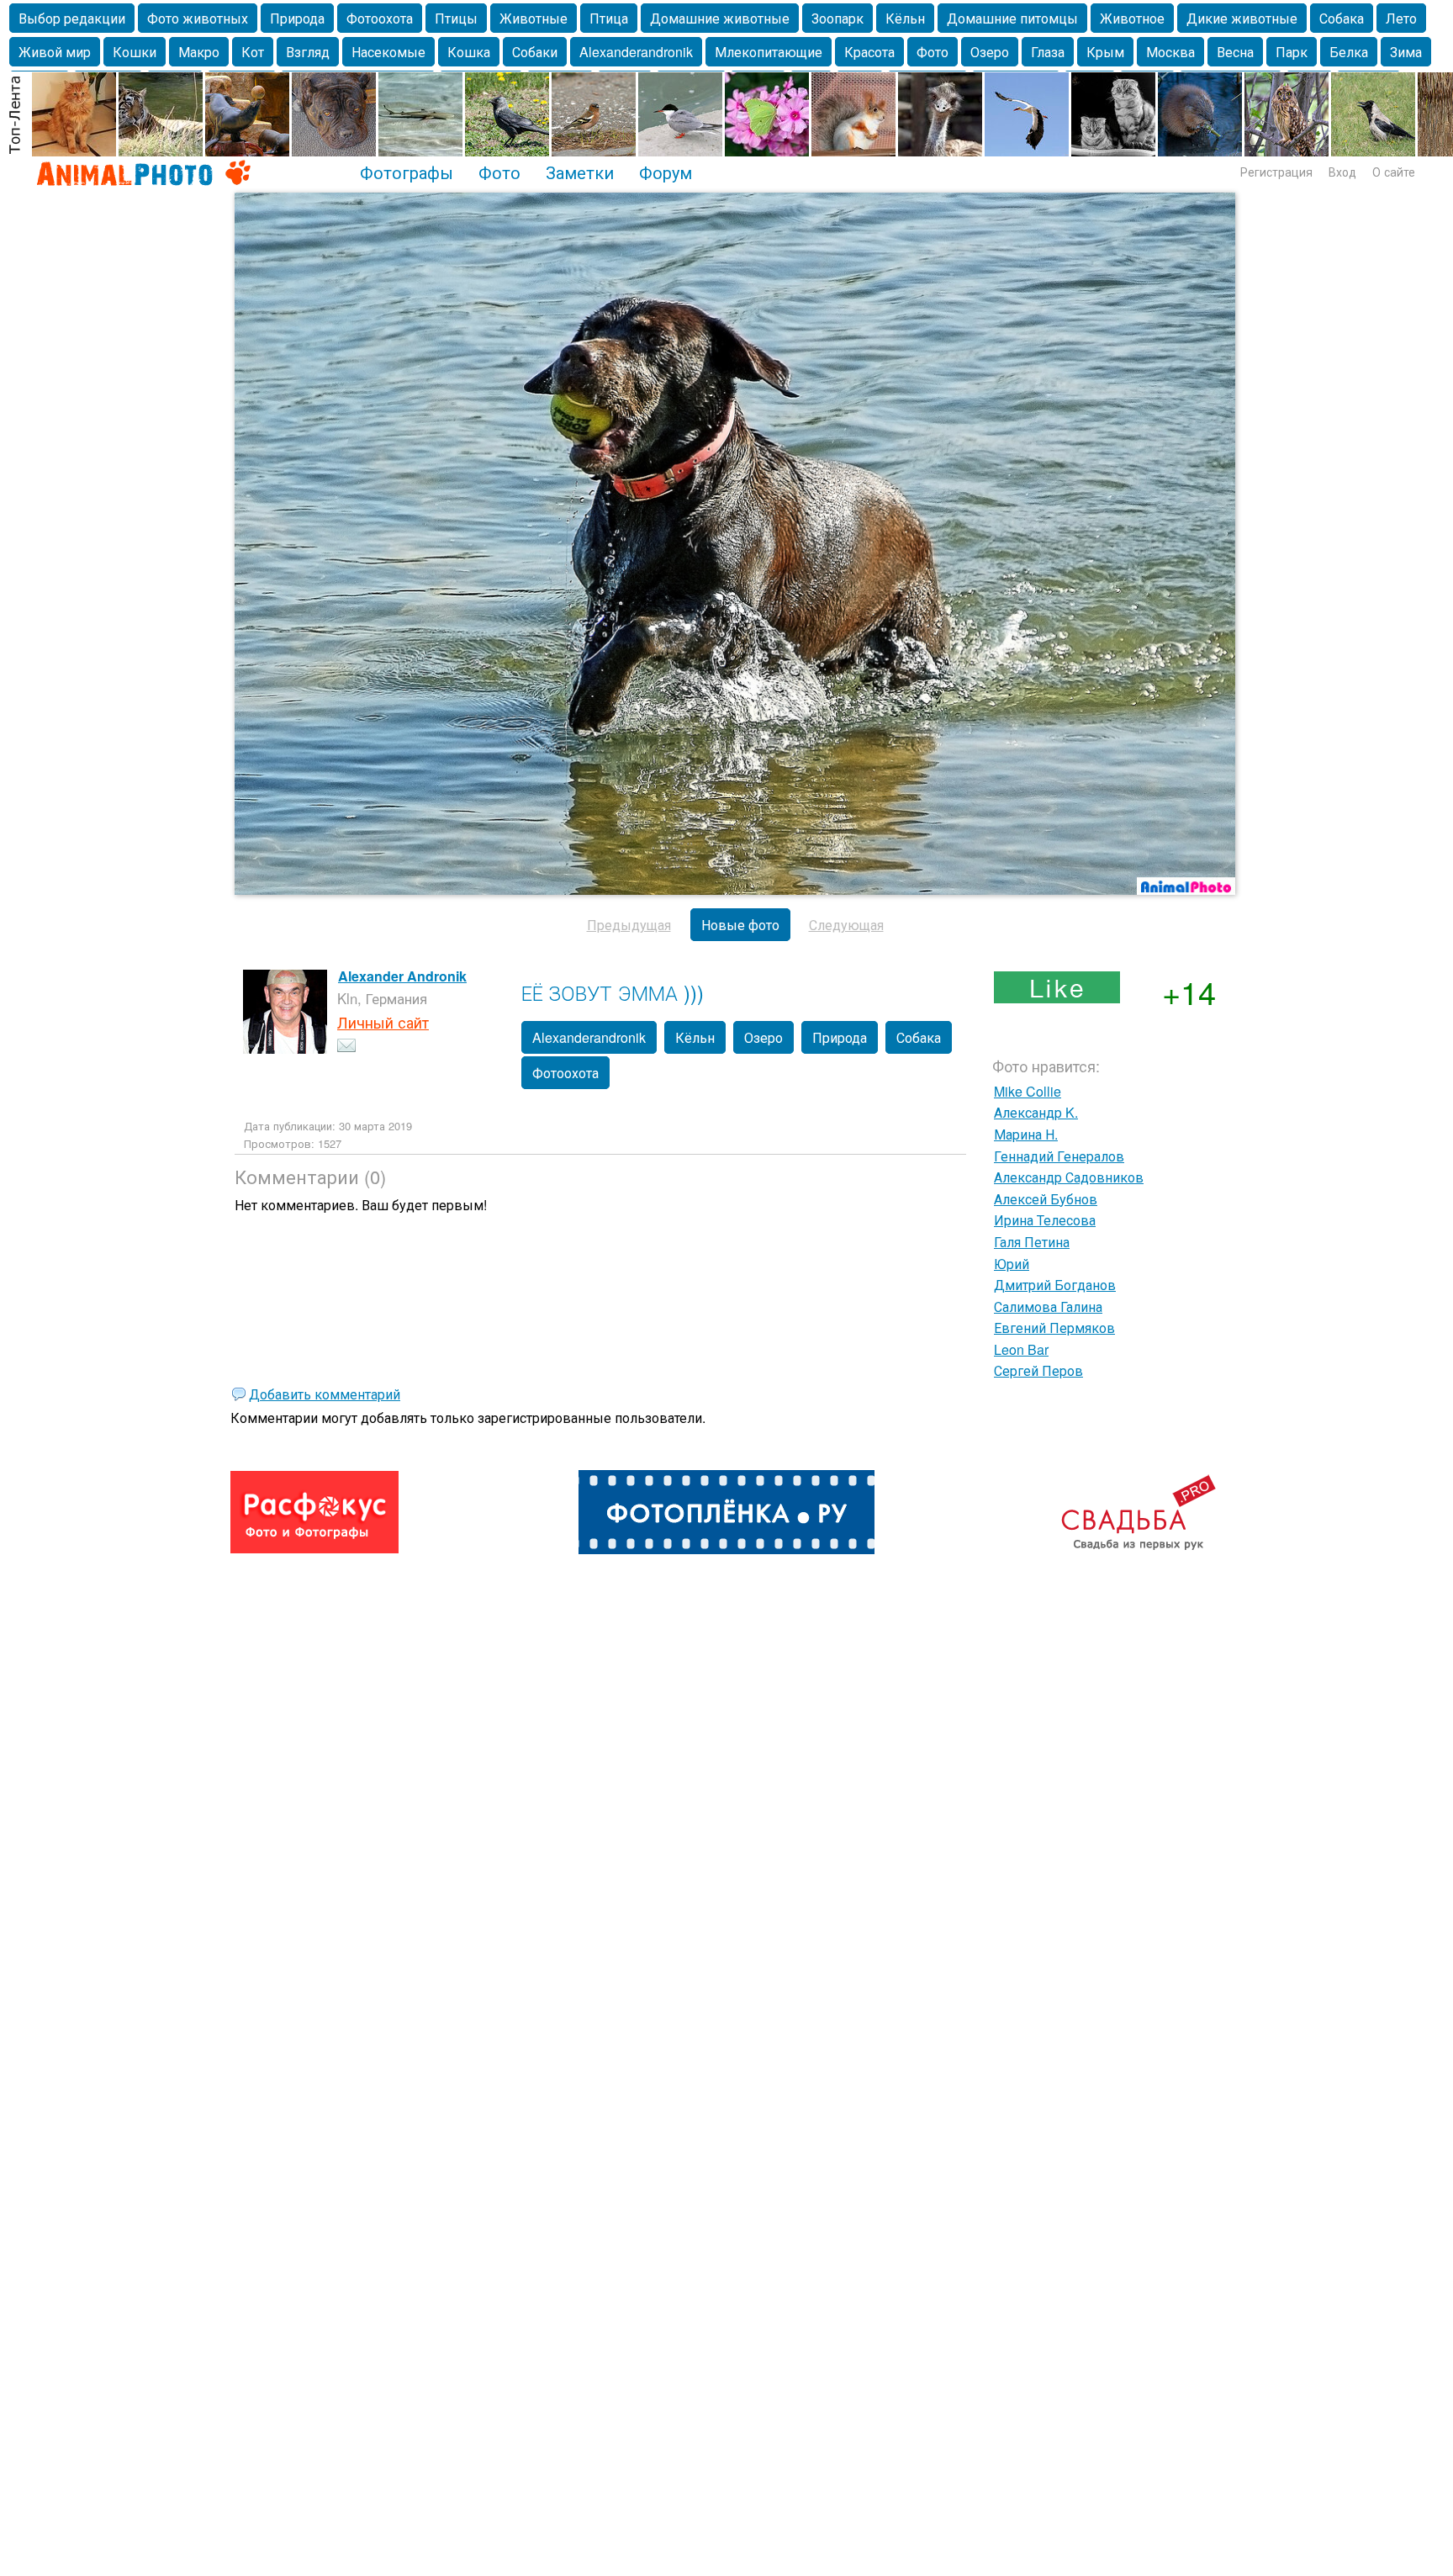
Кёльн (905, 18)
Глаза (1048, 52)
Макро (199, 52)
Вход (1342, 172)
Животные (534, 18)
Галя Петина (1032, 1242)
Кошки (135, 52)
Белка (1349, 52)
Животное (1132, 18)
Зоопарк (837, 18)
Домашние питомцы (1012, 18)
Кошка (469, 52)
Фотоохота (380, 18)
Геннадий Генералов (1059, 1156)
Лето (1401, 18)
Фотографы (407, 172)
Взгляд (308, 52)
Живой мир (55, 52)
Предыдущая (629, 925)
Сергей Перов (1038, 1370)
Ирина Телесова (1045, 1220)
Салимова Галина (1048, 1307)
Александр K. (1036, 1112)
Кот (253, 52)
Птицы (456, 18)
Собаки (535, 52)
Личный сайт (383, 1022)
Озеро (990, 52)
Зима (1406, 52)
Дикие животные (1242, 18)
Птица (609, 18)
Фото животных (198, 18)
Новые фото (740, 925)
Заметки (580, 172)
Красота (869, 52)
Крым (1105, 52)
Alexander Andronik (402, 976)
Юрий (1012, 1264)
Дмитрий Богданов (1055, 1285)
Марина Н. (1026, 1134)
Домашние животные (720, 18)
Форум (666, 172)
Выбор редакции (72, 18)
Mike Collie (1028, 1091)
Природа (297, 18)
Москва (1170, 52)
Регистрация (1276, 172)
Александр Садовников (1069, 1177)
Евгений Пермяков (1054, 1328)
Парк (1292, 52)
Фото (933, 52)
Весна (1235, 52)
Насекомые (388, 52)
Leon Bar (1021, 1349)
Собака (1342, 18)
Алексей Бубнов (1046, 1199)
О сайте (1394, 172)
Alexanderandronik (636, 52)
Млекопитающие (769, 52)
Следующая (846, 925)
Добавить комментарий (325, 1394)
